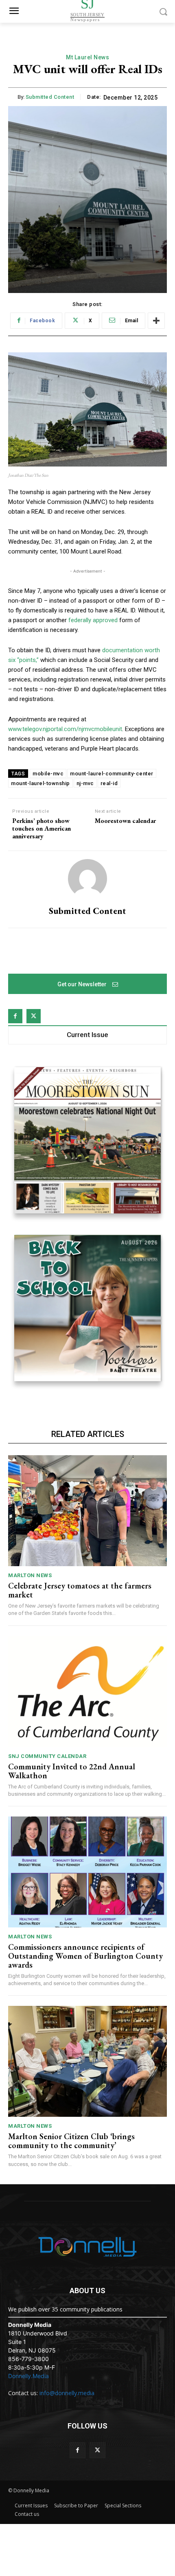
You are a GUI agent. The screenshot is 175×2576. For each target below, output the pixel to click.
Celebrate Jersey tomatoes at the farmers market (80, 1590)
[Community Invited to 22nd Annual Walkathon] (87, 1692)
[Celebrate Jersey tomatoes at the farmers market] (87, 1511)
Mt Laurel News (87, 57)
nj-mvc (85, 783)
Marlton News (30, 1575)
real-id (109, 783)
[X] (34, 1016)
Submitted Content (50, 97)
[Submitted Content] (87, 879)
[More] (156, 321)
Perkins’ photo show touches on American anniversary (42, 829)
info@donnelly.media (67, 2393)
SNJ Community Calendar (47, 1756)
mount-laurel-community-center (112, 774)
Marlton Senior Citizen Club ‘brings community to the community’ (71, 2141)
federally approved (93, 620)
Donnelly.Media (28, 2376)
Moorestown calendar (125, 821)
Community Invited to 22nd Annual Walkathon (72, 1771)
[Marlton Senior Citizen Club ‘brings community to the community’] (87, 2061)
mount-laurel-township (40, 783)
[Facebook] (15, 1016)
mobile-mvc (48, 774)
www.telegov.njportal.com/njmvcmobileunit (65, 729)
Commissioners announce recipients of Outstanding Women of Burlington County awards (85, 1956)
